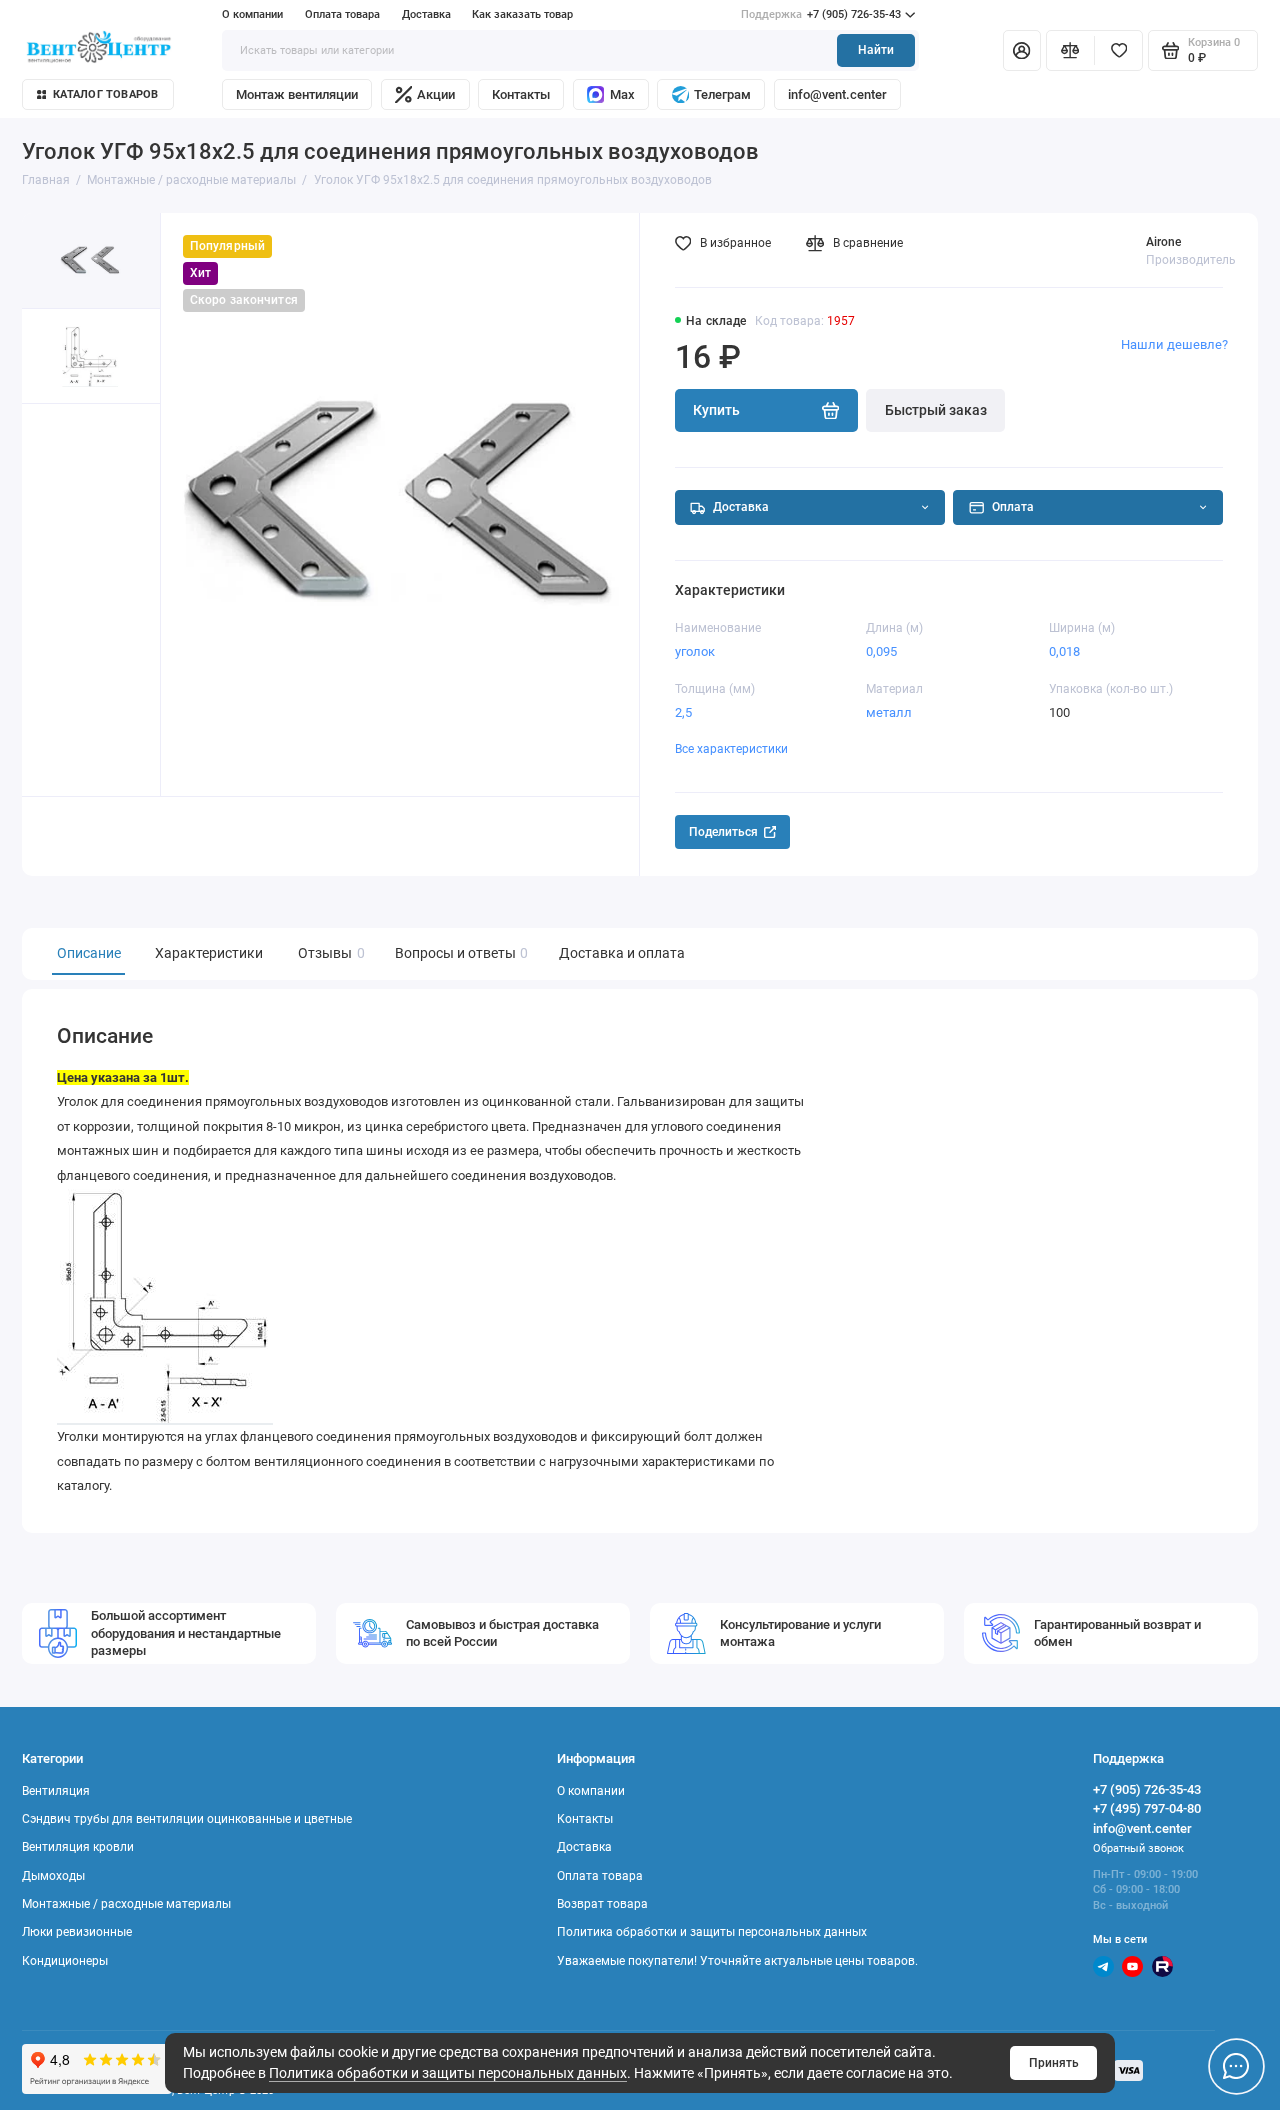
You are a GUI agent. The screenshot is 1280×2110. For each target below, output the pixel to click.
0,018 (1064, 651)
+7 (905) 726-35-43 (821, 14)
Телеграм (722, 94)
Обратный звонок (1138, 1848)
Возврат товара (602, 1904)
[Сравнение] (1070, 50)
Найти (876, 50)
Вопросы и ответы (459, 953)
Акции (436, 94)
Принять (1054, 2063)
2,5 (683, 712)
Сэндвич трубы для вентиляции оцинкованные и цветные (187, 1819)
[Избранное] (1118, 50)
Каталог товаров (105, 94)
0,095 (881, 651)
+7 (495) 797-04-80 (1147, 1808)
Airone (1163, 242)
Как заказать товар (522, 14)
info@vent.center (837, 94)
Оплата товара (342, 14)
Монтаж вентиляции (297, 94)
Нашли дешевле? (1174, 344)
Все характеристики (731, 749)
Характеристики (209, 953)
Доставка (426, 14)
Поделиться (723, 832)
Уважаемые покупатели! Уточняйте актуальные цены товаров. (737, 1961)
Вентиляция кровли (78, 1847)
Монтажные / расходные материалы (126, 1904)
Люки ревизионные (77, 1932)
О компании (252, 14)
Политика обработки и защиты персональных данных (448, 2073)
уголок (695, 651)
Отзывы (329, 953)
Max (622, 94)
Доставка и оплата (622, 953)
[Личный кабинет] (1022, 50)
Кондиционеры (65, 1961)
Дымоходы (53, 1876)
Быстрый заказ (936, 410)
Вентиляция (56, 1791)
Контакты (521, 94)
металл (889, 712)
